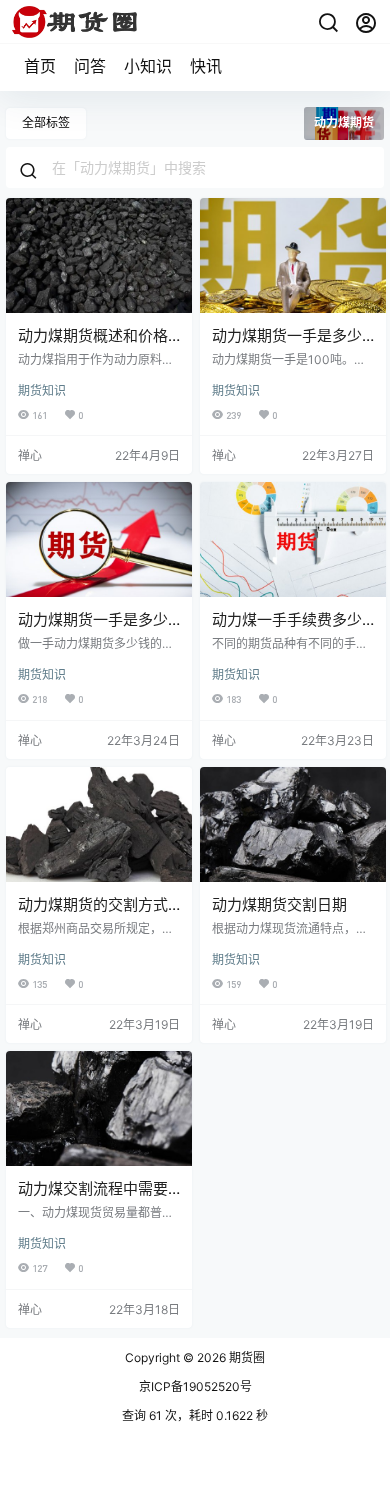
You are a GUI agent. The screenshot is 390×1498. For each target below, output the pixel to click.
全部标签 (46, 122)
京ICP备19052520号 (195, 1386)
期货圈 (245, 1357)
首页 (40, 66)
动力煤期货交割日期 (279, 904)
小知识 (148, 66)
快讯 (206, 66)
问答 (90, 66)
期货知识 (42, 390)
